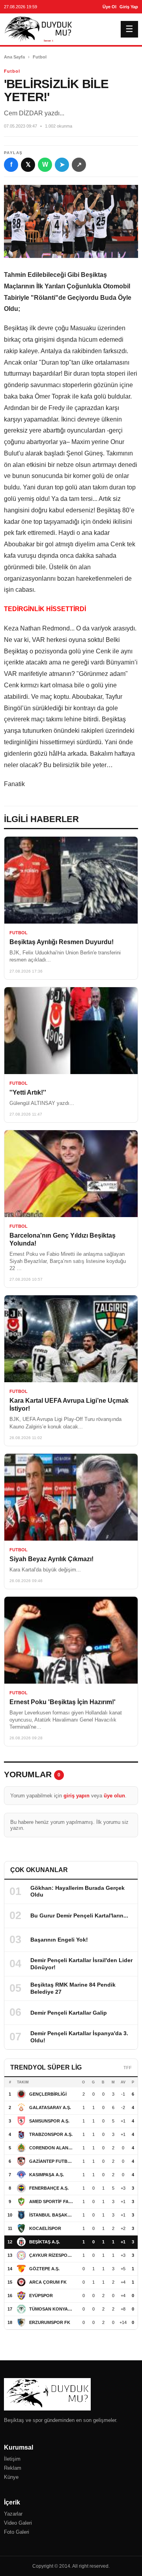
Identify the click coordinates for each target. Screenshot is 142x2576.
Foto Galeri (17, 2532)
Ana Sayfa (14, 57)
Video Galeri (18, 2523)
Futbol (40, 57)
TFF (128, 2068)
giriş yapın (77, 1796)
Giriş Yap (129, 7)
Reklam (13, 2468)
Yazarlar (13, 2514)
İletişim (12, 2459)
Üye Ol (109, 7)
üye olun (114, 1796)
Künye (11, 2477)
